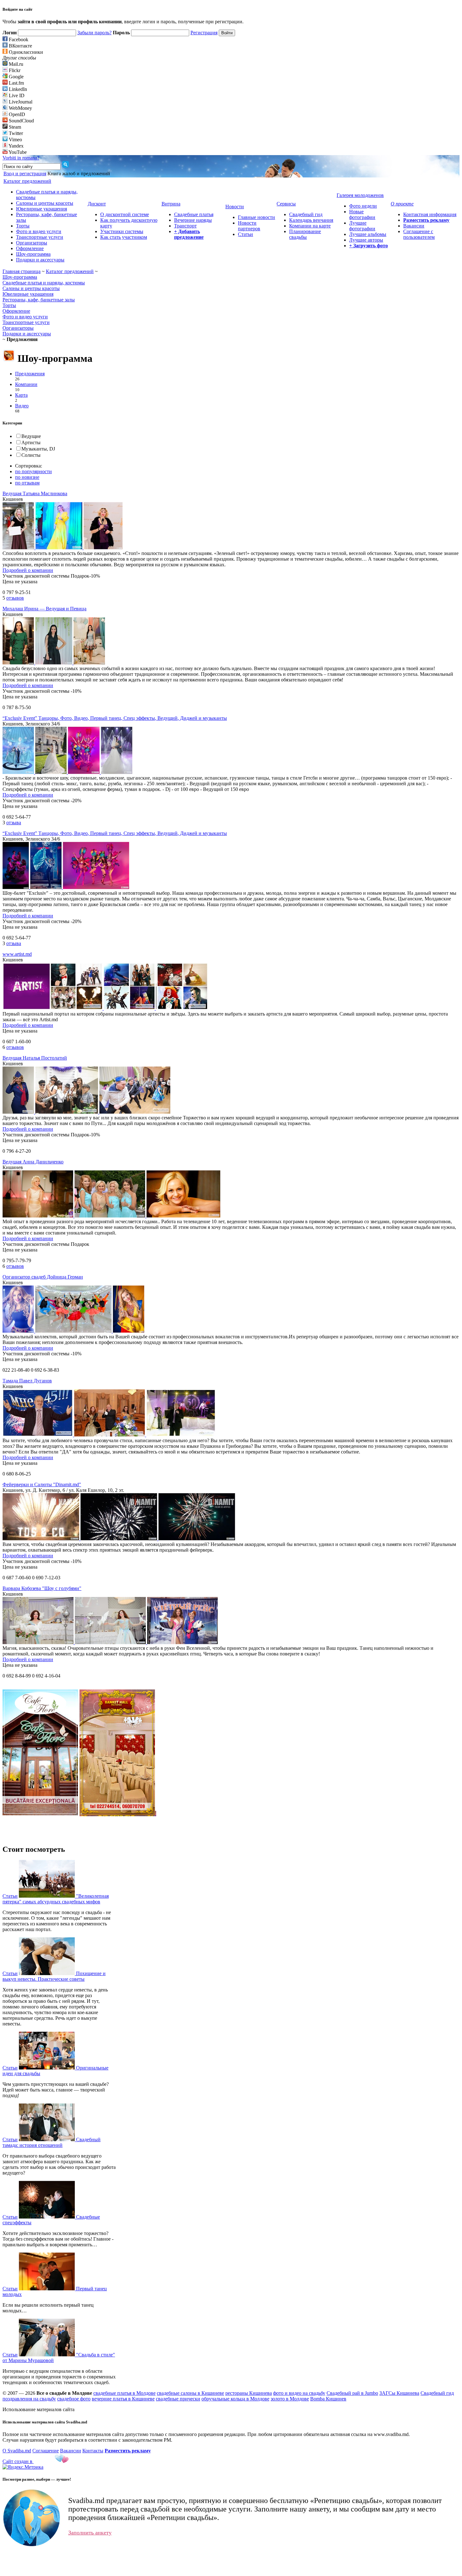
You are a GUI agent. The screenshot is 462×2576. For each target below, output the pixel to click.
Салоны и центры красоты (45, 203)
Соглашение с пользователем (419, 234)
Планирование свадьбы (305, 234)
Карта (21, 395)
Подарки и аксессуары (40, 260)
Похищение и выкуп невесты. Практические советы (54, 1976)
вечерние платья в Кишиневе (123, 2399)
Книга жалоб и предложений (79, 174)
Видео (22, 406)
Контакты (93, 2451)
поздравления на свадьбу (29, 2399)
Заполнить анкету (90, 2533)
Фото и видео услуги (39, 231)
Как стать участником (124, 237)
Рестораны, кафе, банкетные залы (39, 300)
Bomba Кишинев (328, 2399)
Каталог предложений (70, 271)
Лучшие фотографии (362, 226)
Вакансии (414, 226)
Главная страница (22, 271)
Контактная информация (430, 214)
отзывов (15, 598)
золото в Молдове (290, 2399)
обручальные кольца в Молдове (235, 2399)
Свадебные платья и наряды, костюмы (44, 283)
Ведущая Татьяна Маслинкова (35, 493)
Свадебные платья (194, 214)
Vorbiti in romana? (21, 158)
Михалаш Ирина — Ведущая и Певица (44, 609)
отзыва (14, 823)
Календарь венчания (311, 220)
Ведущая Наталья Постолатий (35, 1058)
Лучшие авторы (366, 240)
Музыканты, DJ (38, 449)
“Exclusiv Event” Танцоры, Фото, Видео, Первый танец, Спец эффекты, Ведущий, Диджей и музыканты (115, 718)
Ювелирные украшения (41, 209)
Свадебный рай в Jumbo (352, 2393)
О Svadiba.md (17, 2451)
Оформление (30, 248)
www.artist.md (17, 954)
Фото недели (363, 206)
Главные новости (256, 217)
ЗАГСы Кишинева (399, 2393)
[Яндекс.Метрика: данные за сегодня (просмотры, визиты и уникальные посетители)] (23, 2467)
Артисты (31, 442)
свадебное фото (74, 2399)
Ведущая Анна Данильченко (33, 1162)
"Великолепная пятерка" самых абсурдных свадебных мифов (56, 1899)
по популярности (33, 471)
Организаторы (32, 243)
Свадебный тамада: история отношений (52, 2142)
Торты (23, 226)
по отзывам (27, 483)
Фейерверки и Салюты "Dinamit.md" (42, 1484)
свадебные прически (178, 2399)
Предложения (30, 374)
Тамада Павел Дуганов (27, 1381)
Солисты (31, 455)
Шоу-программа (33, 254)
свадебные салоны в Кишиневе (190, 2393)
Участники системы (122, 231)
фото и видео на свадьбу (299, 2393)
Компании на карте (310, 226)
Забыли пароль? (94, 33)
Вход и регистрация (25, 174)
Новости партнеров (249, 226)
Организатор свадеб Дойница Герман (43, 1277)
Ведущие (31, 436)
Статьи (245, 234)
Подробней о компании (28, 570)
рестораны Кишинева (249, 2393)
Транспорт (185, 226)
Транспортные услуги (40, 237)
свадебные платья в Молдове (124, 2393)
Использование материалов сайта (38, 2409)
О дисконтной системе (125, 214)
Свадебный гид (306, 214)
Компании (26, 384)
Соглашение (46, 2451)
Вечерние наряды (193, 220)
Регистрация (204, 33)
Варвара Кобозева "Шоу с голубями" (42, 1588)
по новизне (27, 477)
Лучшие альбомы (368, 234)
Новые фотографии (362, 214)
